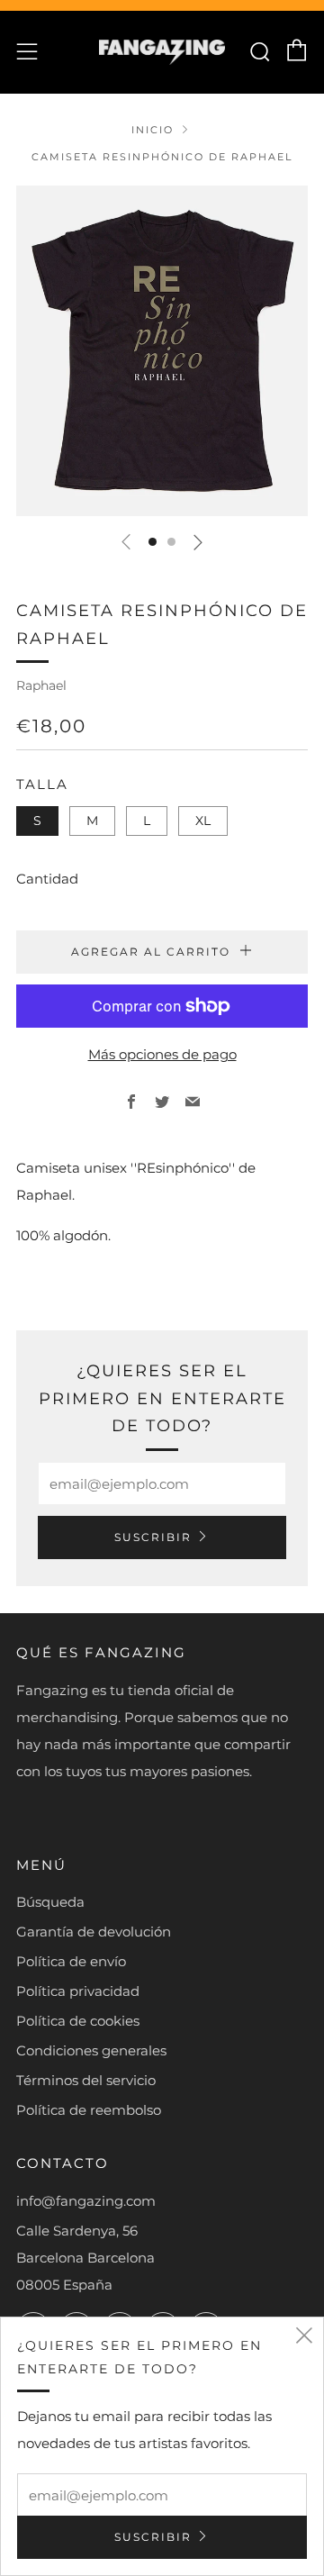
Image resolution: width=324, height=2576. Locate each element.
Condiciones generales (91, 2050)
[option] (162, 351)
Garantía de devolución (94, 1932)
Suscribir (153, 1537)
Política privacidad (78, 1991)
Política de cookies (78, 2021)
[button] (153, 542)
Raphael (41, 685)
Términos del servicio (86, 2080)
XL (203, 821)
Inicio (153, 130)
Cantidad (47, 879)
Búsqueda (50, 1902)
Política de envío (71, 1961)
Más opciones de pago (162, 1054)
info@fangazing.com (86, 2201)
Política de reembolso (89, 2110)
